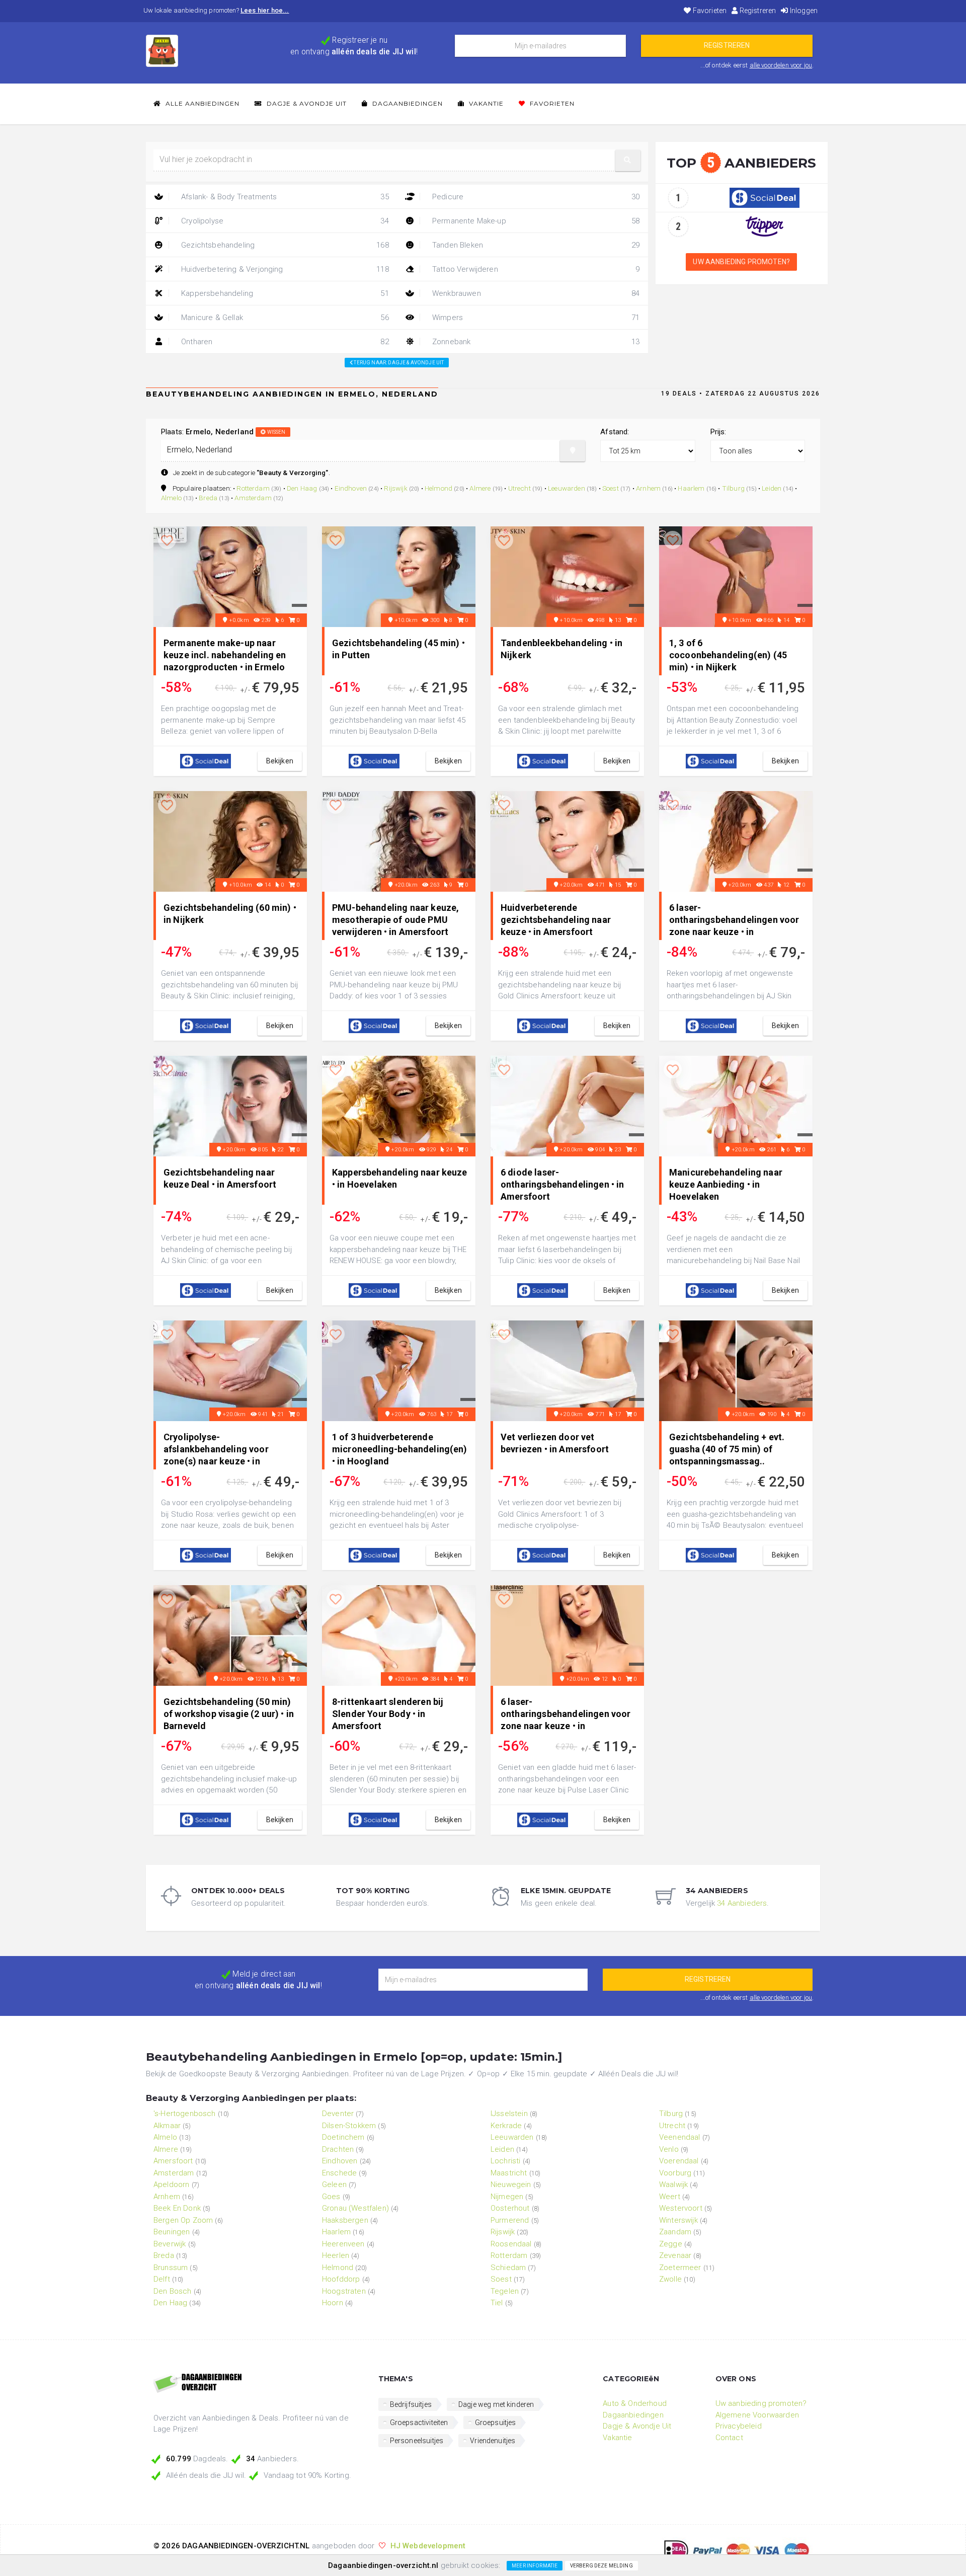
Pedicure (535, 197)
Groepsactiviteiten (419, 2423)
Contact (729, 2438)
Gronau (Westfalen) (355, 2208)
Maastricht (509, 2173)
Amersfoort (173, 2161)
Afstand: (615, 432)
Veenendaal (680, 2137)
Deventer (338, 2114)
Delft (162, 2279)
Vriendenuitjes (493, 2441)
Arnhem (648, 488)
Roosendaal (511, 2244)
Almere (480, 488)
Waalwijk (673, 2184)
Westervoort (681, 2208)
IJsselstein (509, 2114)
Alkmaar (167, 2126)
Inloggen (803, 11)
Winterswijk (678, 2220)
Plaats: (223, 432)
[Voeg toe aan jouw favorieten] (167, 541)
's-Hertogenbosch (185, 2114)
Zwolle (670, 2279)
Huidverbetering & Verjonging (284, 269)
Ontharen (284, 342)
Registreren (757, 11)
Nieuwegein (511, 2184)
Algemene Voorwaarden (757, 2415)
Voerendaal (679, 2161)
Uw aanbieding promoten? (741, 262)
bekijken (280, 761)
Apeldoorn (171, 2184)
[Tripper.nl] (764, 226)
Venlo (669, 2149)
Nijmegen (507, 2197)
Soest (611, 488)
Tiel (497, 2303)
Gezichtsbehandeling (284, 245)
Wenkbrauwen (535, 293)
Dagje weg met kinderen (496, 2404)
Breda (208, 498)
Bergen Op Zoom (183, 2220)
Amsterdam (253, 498)
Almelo (171, 498)
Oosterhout (510, 2208)
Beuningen (172, 2232)
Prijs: (718, 432)
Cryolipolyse (284, 221)
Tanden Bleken (535, 245)
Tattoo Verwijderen (535, 269)
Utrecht (519, 488)
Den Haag (302, 488)
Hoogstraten (344, 2291)
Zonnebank (535, 342)
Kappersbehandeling (284, 293)
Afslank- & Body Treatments (284, 197)
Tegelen (505, 2291)
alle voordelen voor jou (781, 65)
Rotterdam (253, 488)
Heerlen (336, 2255)
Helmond (438, 488)
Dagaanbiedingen (407, 103)
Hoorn (333, 2303)
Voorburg (675, 2173)
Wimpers (535, 318)
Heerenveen (343, 2244)
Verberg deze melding (601, 2566)
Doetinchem (343, 2137)
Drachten (338, 2149)
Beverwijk (170, 2244)
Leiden (772, 488)
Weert (670, 2197)
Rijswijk (395, 488)
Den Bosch (172, 2291)
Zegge (671, 2244)
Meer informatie (535, 2566)
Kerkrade (506, 2126)
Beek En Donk (177, 2208)
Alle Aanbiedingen (202, 103)
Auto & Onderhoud (635, 2403)
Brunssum (171, 2268)
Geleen (334, 2184)
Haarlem (691, 488)
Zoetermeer (680, 2268)
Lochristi (505, 2161)
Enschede (339, 2173)
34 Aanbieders (742, 1903)
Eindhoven (351, 488)
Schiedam (508, 2268)
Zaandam (675, 2232)
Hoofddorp (341, 2279)
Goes (331, 2197)
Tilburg (733, 488)
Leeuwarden (567, 488)
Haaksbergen (345, 2220)
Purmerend (510, 2220)
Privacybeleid (739, 2426)
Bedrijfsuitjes (411, 2404)
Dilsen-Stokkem (349, 2126)
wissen (275, 432)
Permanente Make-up (535, 221)
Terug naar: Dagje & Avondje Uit (398, 363)
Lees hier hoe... (265, 10)
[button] (628, 160)
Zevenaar (675, 2255)
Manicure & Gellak (284, 318)
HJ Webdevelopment (428, 2546)
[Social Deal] (764, 197)
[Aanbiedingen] (258, 2384)
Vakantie (485, 103)
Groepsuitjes (496, 2423)
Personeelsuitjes (417, 2441)
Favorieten (709, 11)
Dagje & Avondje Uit (306, 103)
